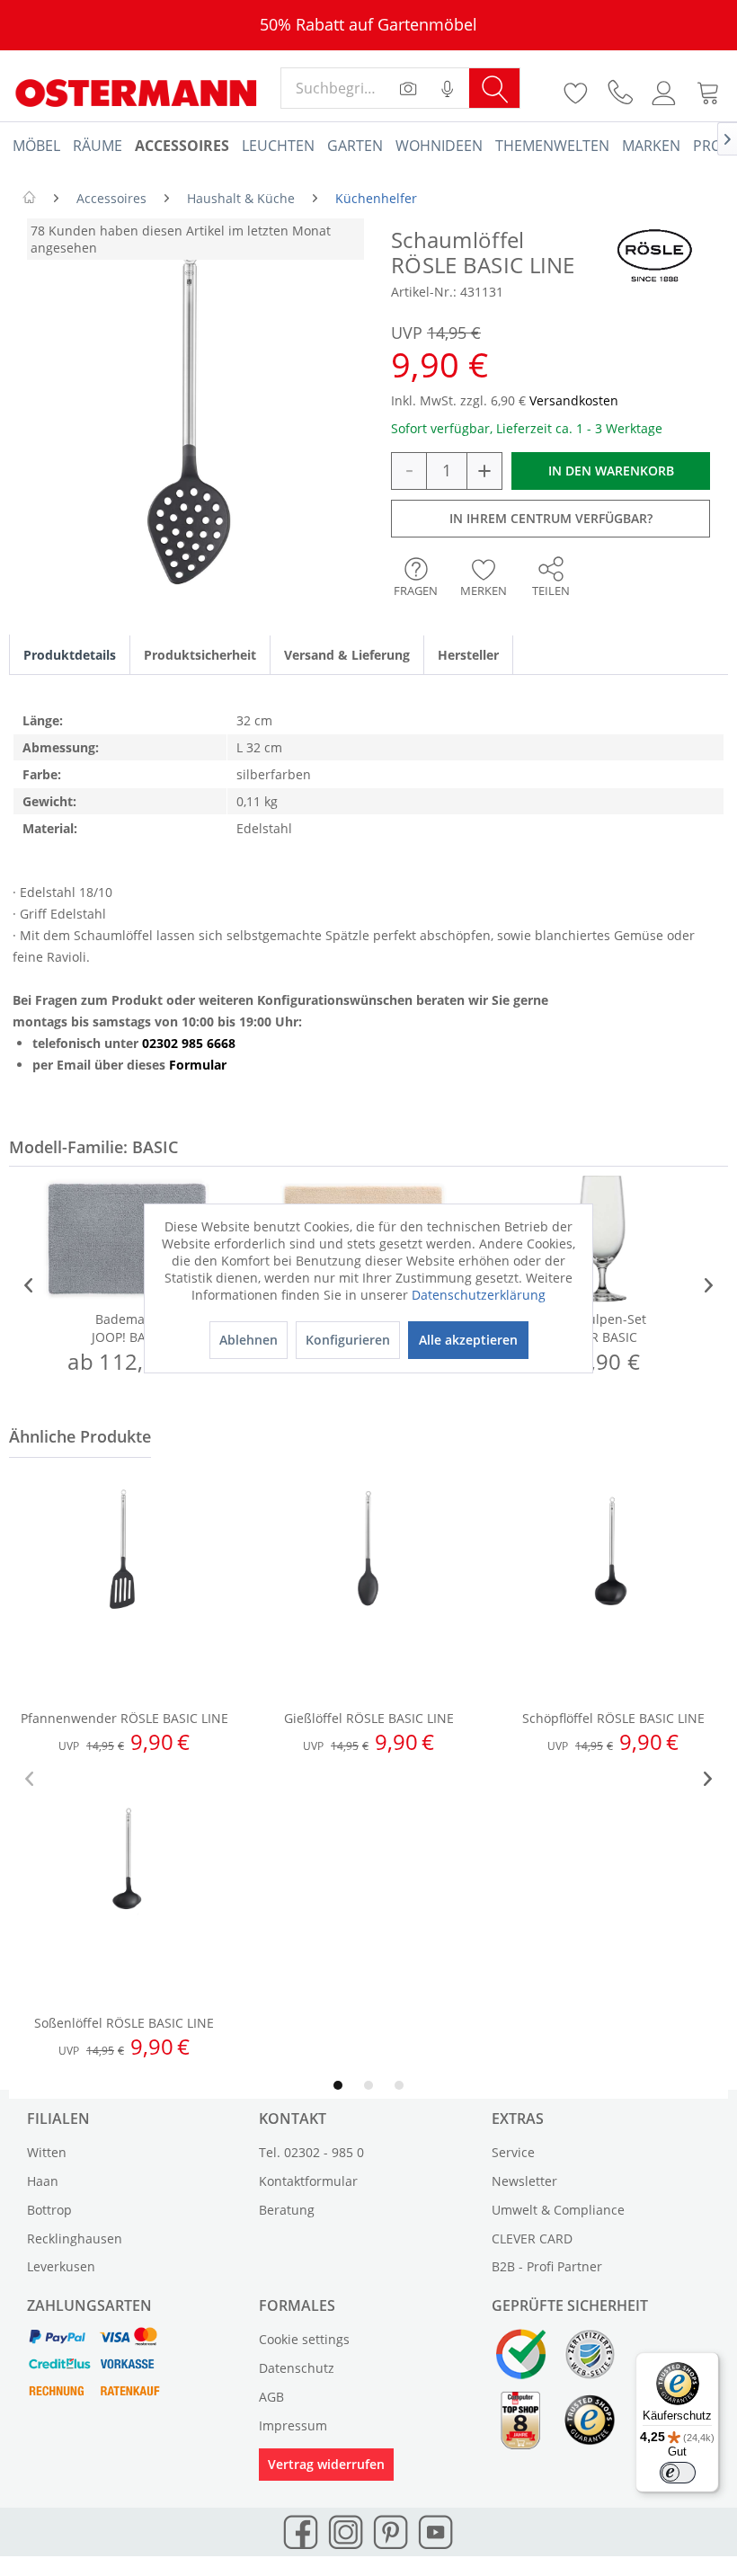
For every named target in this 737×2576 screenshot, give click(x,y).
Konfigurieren (348, 1340)
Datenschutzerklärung (479, 1295)
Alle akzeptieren (468, 1340)
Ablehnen (249, 1340)
